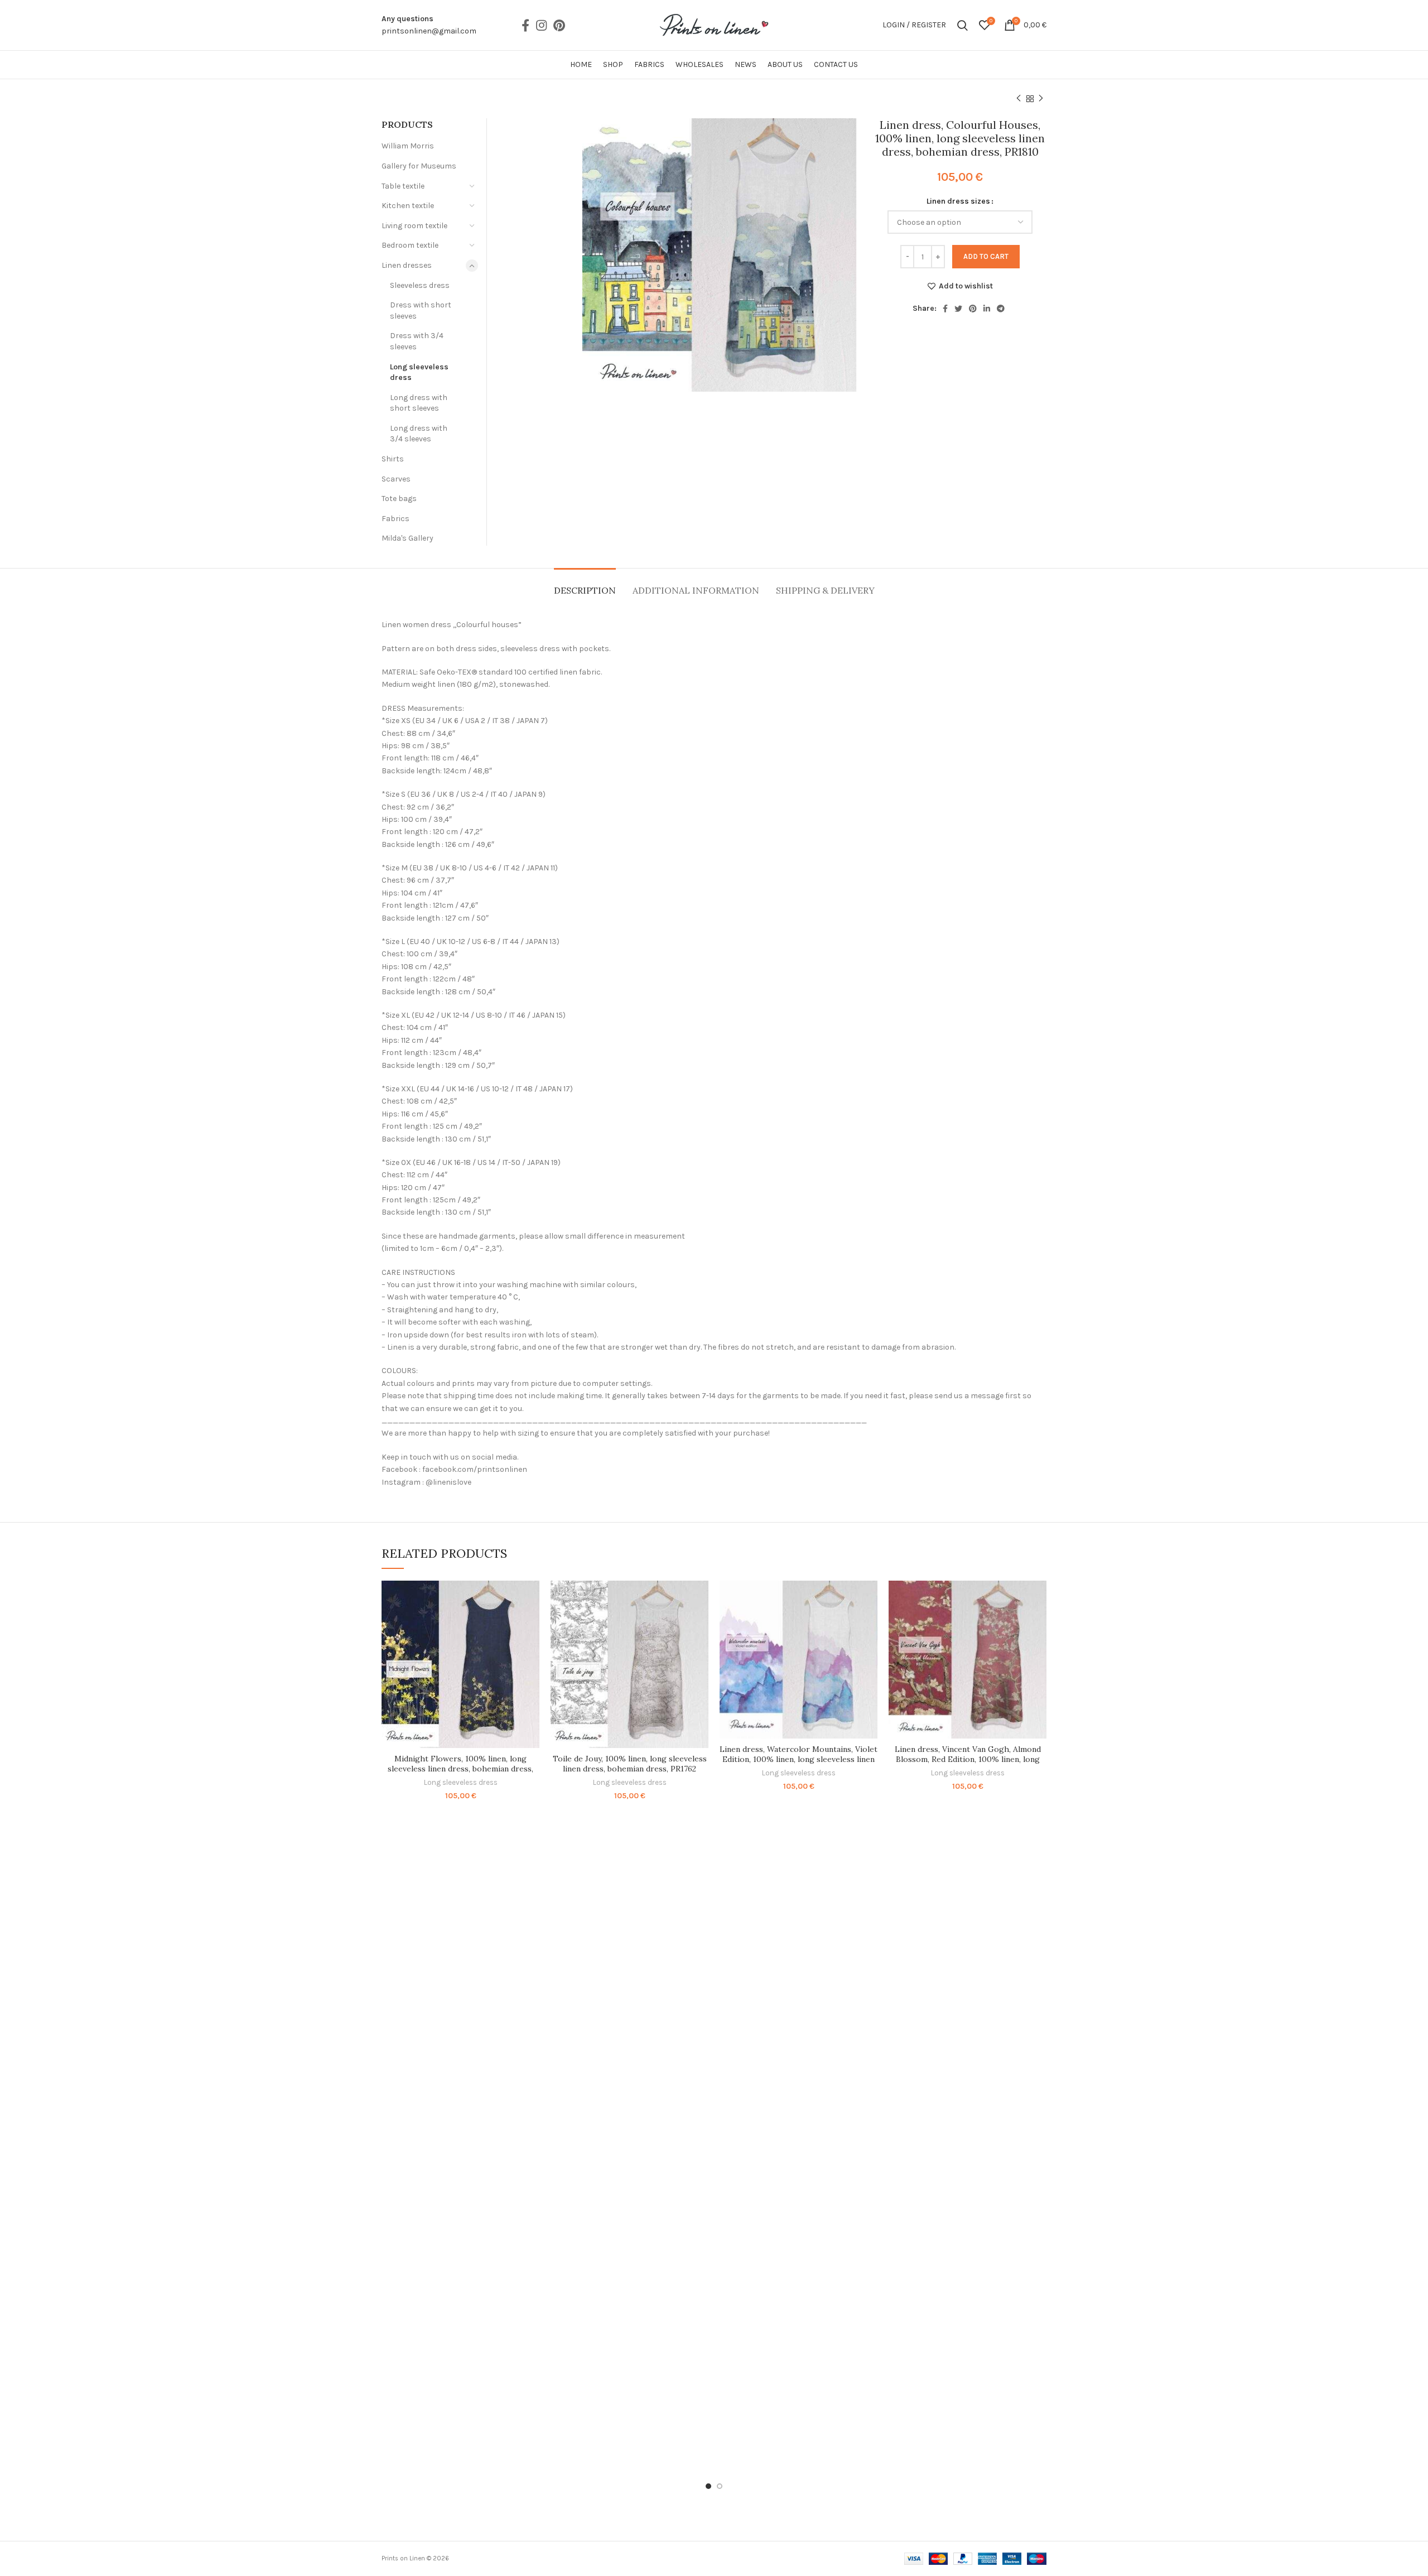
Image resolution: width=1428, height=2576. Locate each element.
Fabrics (395, 519)
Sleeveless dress (420, 285)
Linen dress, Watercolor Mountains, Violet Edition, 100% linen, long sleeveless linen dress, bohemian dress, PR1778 (799, 1759)
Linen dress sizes (958, 201)
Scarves (396, 479)
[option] (534, 119)
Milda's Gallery (407, 538)
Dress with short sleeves (421, 310)
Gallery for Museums (419, 166)
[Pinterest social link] (559, 25)
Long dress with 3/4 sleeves (419, 434)
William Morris (408, 146)
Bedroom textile (410, 245)
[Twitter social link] (958, 309)
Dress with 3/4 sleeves (417, 341)
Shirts (393, 459)
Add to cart (986, 256)
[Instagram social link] (541, 25)
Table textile (403, 186)
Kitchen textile (408, 206)
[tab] (585, 585)
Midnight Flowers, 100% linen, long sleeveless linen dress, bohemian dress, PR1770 (460, 1769)
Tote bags (399, 499)
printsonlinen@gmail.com (429, 31)
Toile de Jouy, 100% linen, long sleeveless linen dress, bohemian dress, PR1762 (630, 1764)
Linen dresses (407, 265)
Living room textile (414, 226)
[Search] (963, 25)
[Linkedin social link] (987, 309)
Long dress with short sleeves (419, 403)
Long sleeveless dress (419, 372)
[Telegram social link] (1001, 309)
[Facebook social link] (525, 25)
